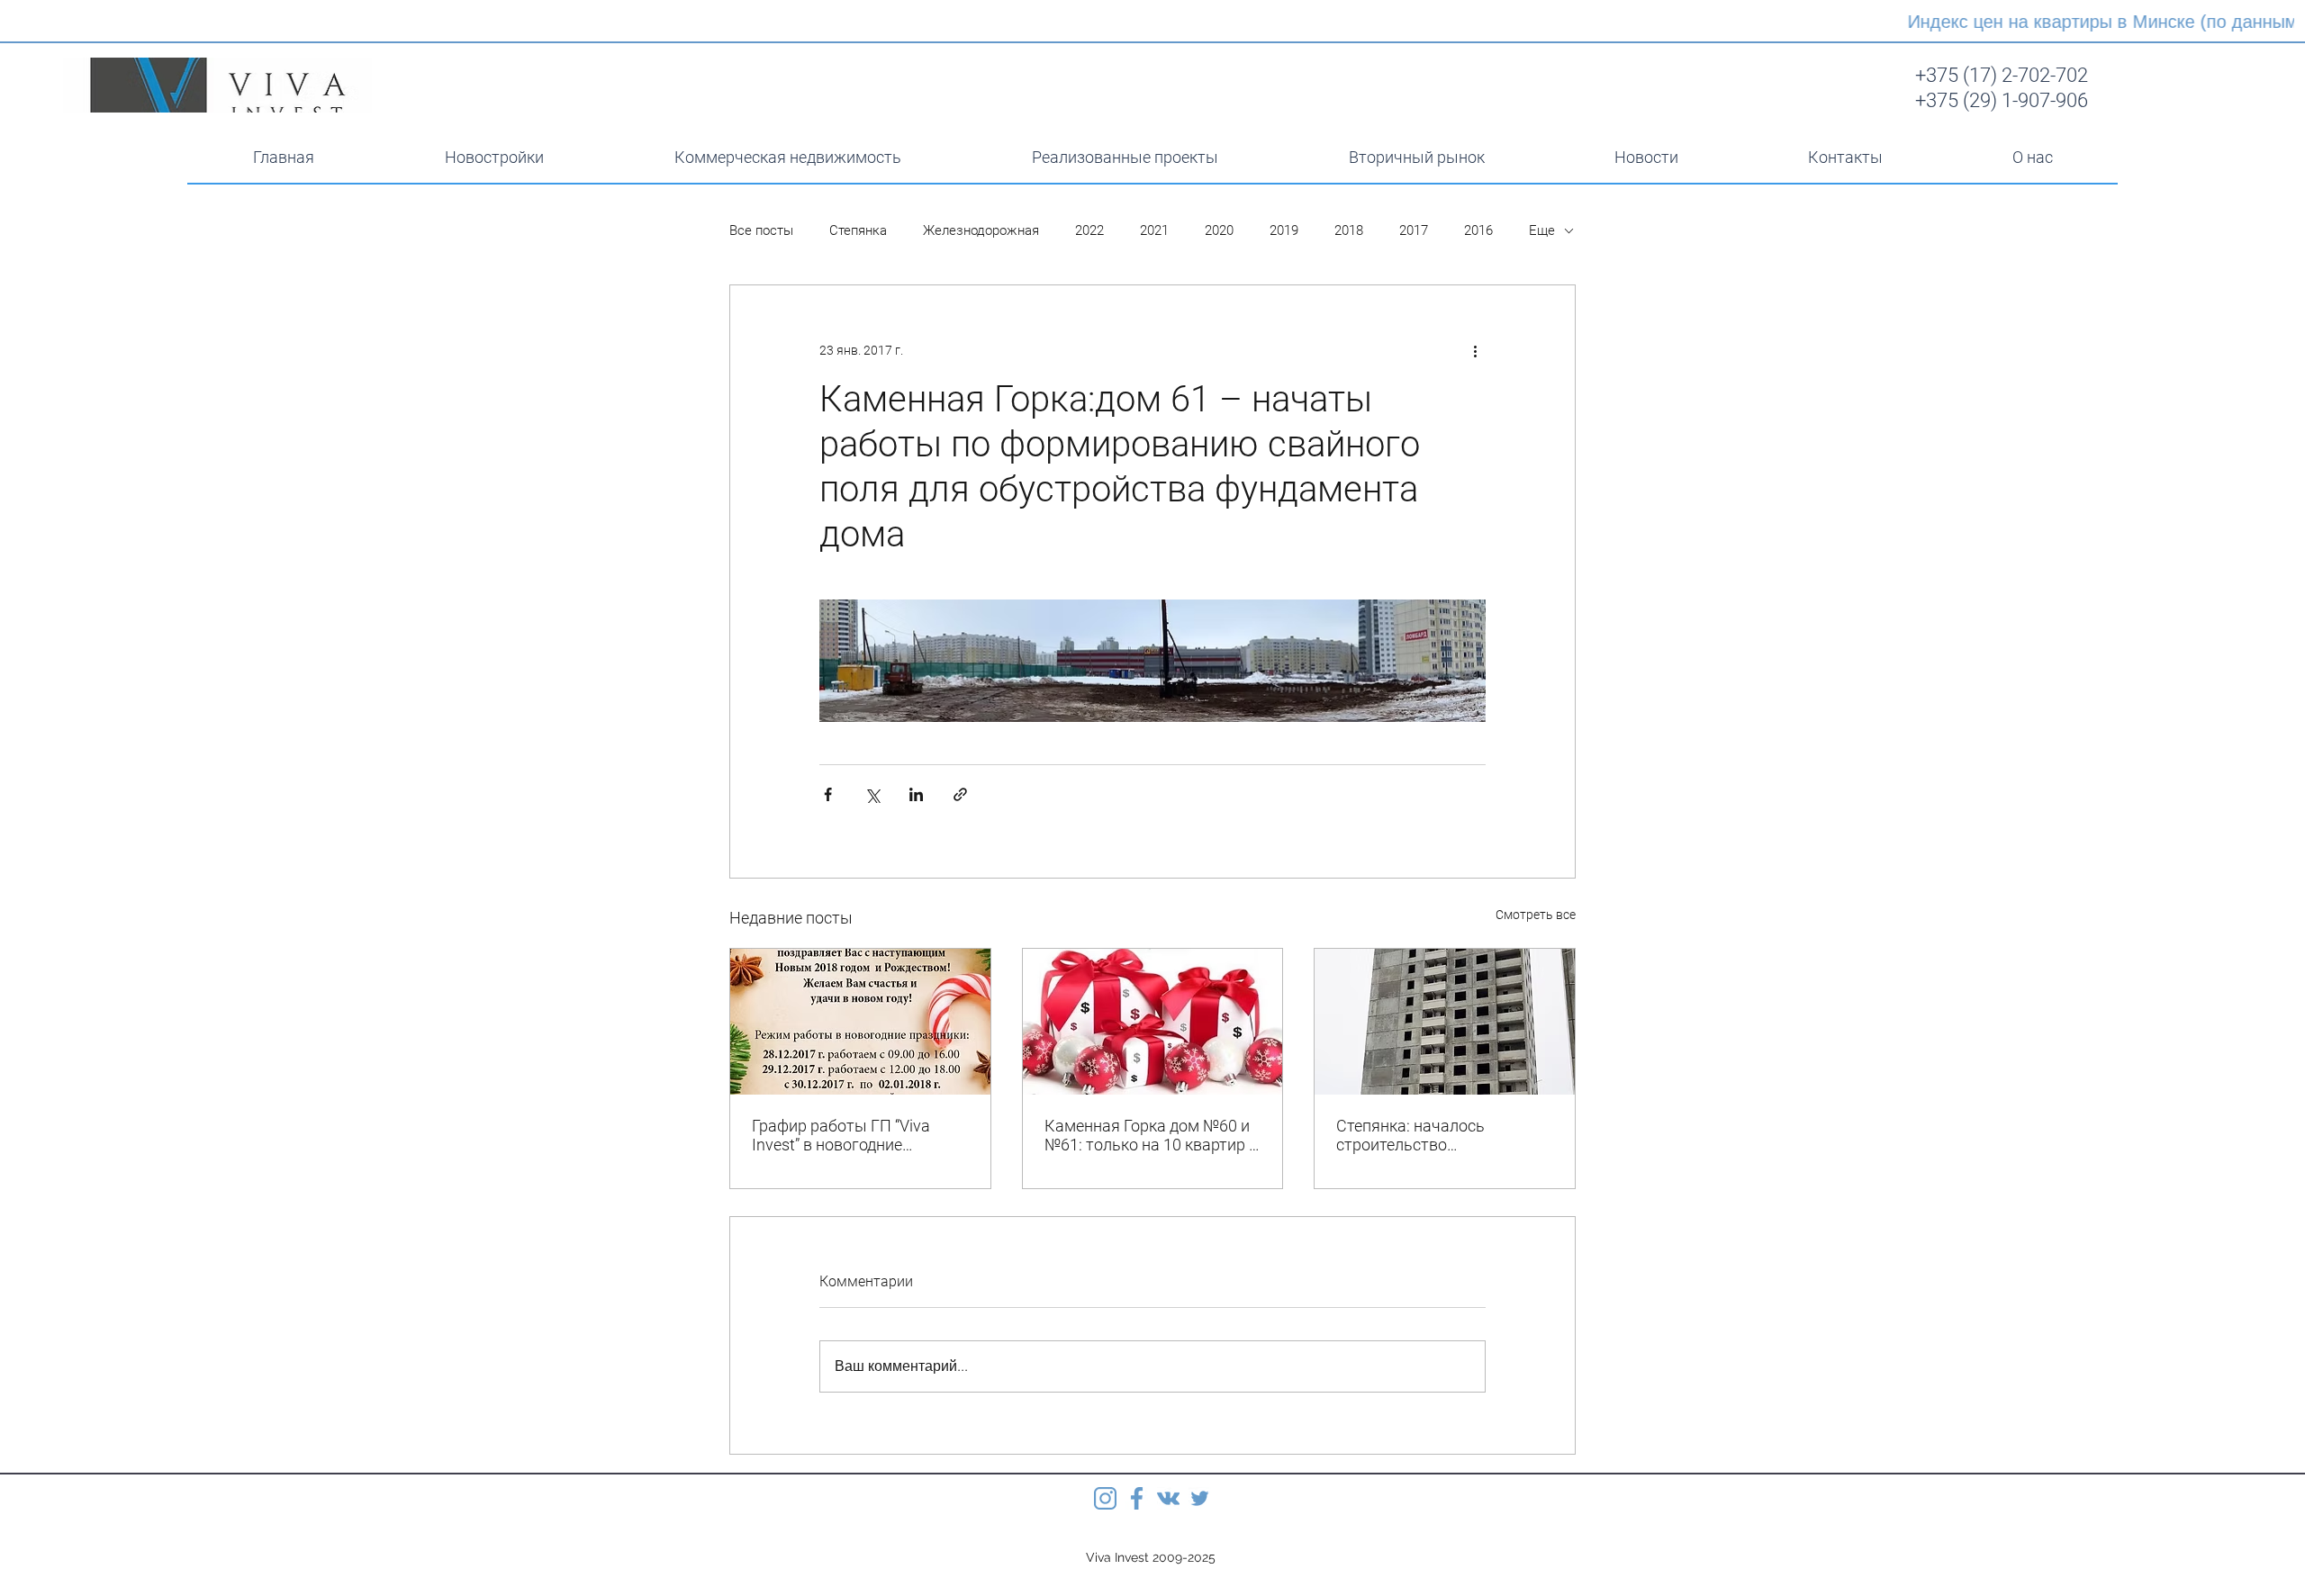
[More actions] (1475, 350)
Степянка (858, 230)
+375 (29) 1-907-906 (2002, 100)
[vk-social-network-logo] (1168, 1498)
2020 (1219, 230)
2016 (1478, 230)
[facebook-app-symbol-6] (1137, 1498)
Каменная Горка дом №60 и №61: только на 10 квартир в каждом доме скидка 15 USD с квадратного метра (1151, 1135)
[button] (787, 158)
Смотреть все (1536, 915)
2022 (1089, 230)
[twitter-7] (1200, 1498)
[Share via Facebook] (828, 794)
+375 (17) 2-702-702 (2002, 75)
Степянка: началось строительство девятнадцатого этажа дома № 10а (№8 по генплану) (1443, 1135)
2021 (1154, 230)
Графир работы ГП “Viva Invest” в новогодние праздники (841, 1135)
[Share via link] (960, 794)
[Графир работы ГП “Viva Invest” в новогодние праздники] (860, 1022)
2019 (1284, 230)
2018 (1349, 230)
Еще (1542, 230)
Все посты (761, 230)
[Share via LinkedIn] (916, 794)
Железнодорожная (981, 230)
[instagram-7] (1105, 1498)
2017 (1414, 230)
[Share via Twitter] (872, 794)
